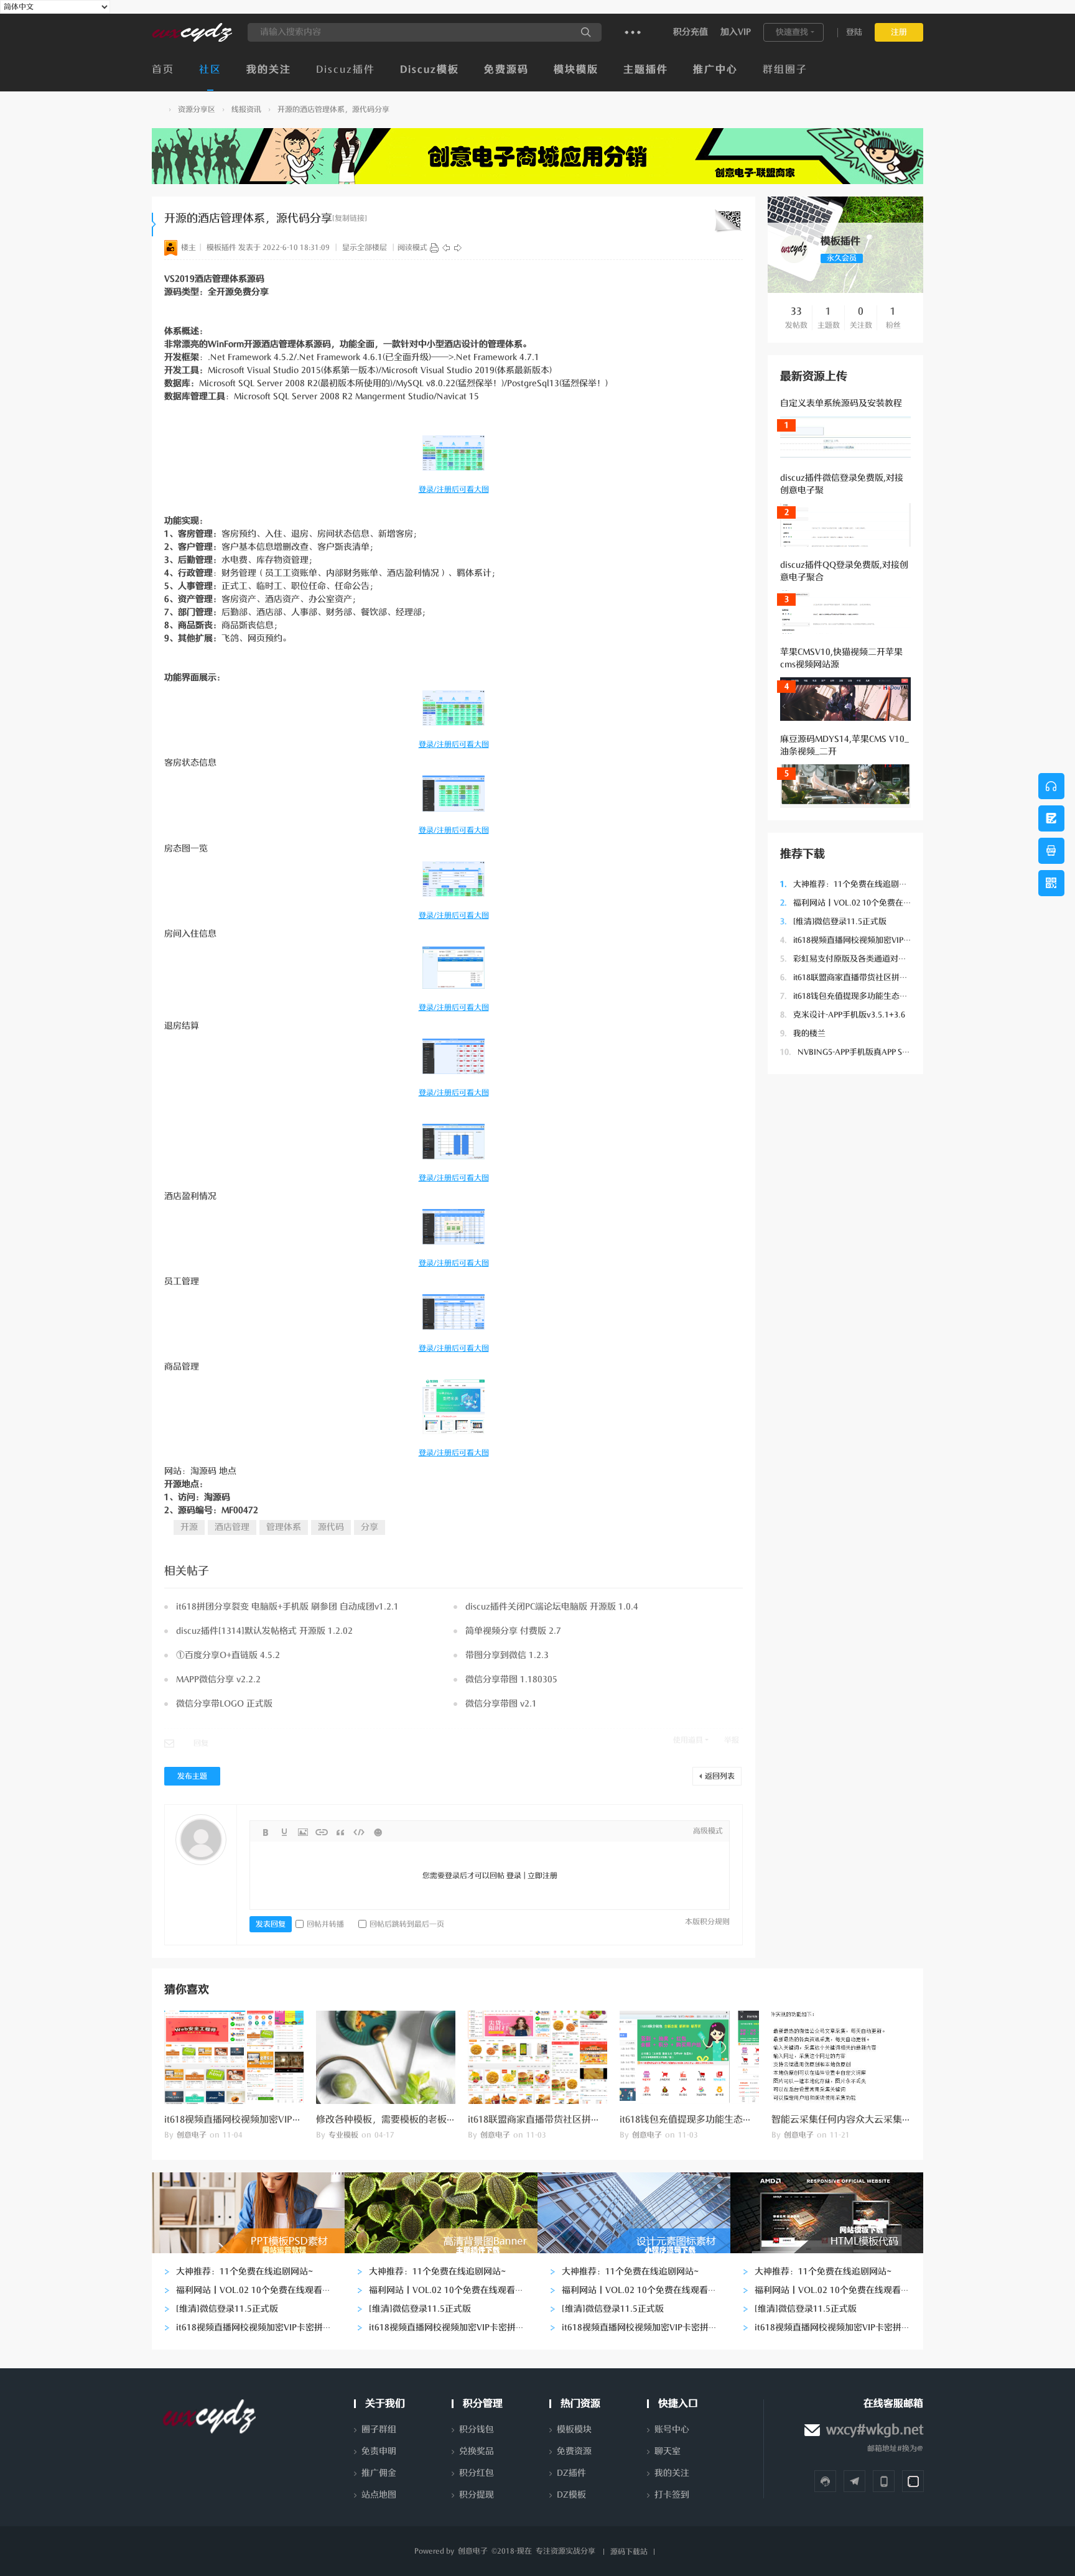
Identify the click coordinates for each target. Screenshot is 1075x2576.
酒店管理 (232, 1527)
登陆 (854, 32)
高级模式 (708, 1831)
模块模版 (576, 70)
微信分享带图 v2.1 (501, 1704)
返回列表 (720, 1776)
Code (359, 1832)
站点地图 (379, 2495)
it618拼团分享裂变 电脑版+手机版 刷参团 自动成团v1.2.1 (287, 1607)
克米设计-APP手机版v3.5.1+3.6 (843, 1015)
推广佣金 (379, 2473)
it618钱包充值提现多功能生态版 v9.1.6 (856, 996)
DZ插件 (571, 2473)
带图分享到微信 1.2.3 (507, 1655)
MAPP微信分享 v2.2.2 (218, 1679)
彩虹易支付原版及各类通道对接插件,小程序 (865, 959)
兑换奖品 (477, 2451)
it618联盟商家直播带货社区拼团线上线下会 (864, 977)
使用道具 (688, 1740)
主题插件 (646, 70)
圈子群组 (379, 2430)
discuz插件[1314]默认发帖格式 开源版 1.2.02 (264, 1631)
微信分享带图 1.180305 (511, 1679)
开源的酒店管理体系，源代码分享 (333, 109)
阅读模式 (412, 248)
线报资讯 (246, 109)
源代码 (331, 1527)
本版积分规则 (707, 1922)
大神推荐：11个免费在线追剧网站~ (850, 884)
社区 (210, 70)
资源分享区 (197, 109)
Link (322, 1832)
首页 (163, 70)
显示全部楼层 (365, 248)
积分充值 (691, 32)
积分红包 (477, 2473)
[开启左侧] (154, 225)
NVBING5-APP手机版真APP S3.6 (847, 1052)
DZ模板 (571, 2495)
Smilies (378, 1832)
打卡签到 (672, 2495)
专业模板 (343, 2135)
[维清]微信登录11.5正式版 (833, 921)
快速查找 (792, 32)
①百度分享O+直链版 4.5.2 (228, 1655)
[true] (586, 32)
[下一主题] (458, 248)
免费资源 (574, 2451)
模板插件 (221, 248)
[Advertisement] (845, 1273)
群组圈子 (785, 70)
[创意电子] (192, 39)
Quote (340, 1832)
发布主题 (192, 1776)
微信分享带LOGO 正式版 (224, 1704)
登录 (514, 1876)
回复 (201, 1743)
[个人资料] (794, 261)
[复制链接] (350, 218)
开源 (189, 1527)
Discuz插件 (346, 70)
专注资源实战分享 (565, 2551)
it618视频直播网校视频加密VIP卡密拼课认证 (866, 940)
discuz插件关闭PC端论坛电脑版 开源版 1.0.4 (552, 1607)
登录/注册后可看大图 (454, 489)
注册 (899, 32)
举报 (732, 1740)
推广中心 (715, 70)
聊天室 (668, 2451)
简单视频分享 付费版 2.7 (513, 1631)
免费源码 (506, 70)
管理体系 (284, 1527)
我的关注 (269, 70)
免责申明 (379, 2451)
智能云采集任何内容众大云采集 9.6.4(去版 (859, 2120)
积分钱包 (477, 2430)
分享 (370, 1527)
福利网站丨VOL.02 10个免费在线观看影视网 (866, 903)
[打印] (434, 248)
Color (284, 1832)
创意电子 (157, 110)
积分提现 (477, 2495)
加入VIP (736, 32)
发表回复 (271, 1924)
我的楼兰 (803, 1033)
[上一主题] (446, 248)
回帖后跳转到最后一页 (407, 1924)
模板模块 (574, 2430)
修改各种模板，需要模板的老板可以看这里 (405, 2120)
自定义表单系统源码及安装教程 (841, 403)
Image (303, 1832)
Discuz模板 (430, 70)
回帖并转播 (325, 1924)
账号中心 (672, 2430)
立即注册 (542, 1876)
